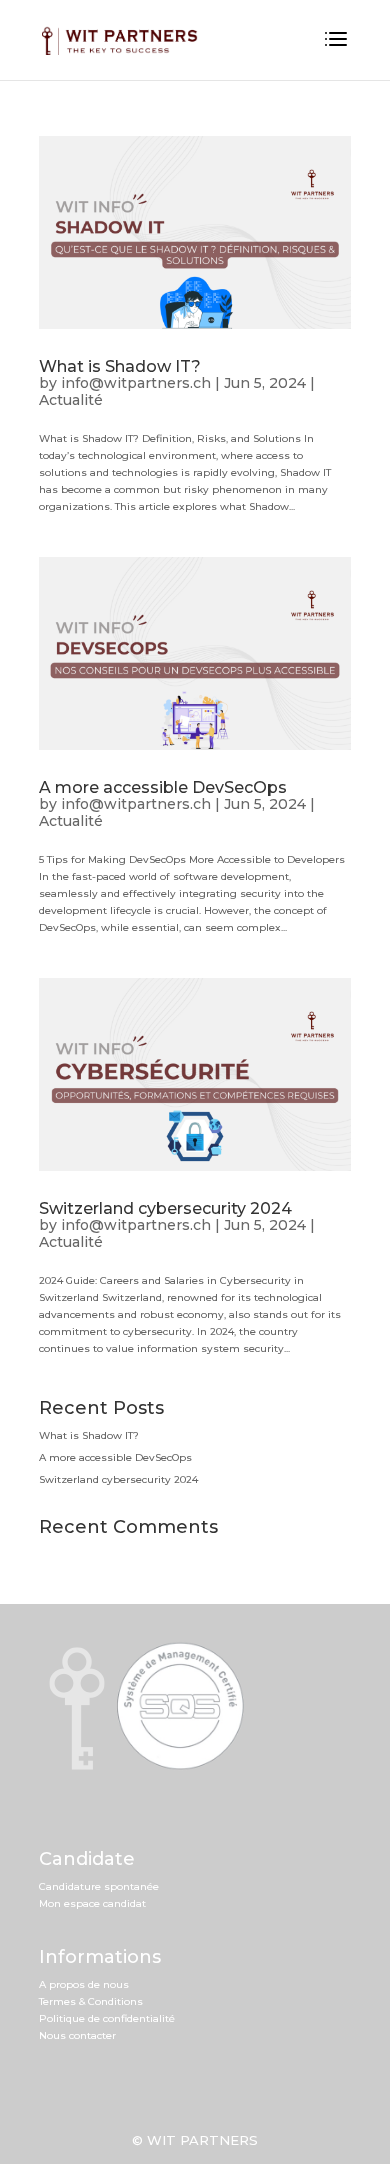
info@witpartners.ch (136, 383)
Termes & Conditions (91, 2001)
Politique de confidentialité (107, 2018)
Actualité (71, 400)
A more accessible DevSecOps (163, 787)
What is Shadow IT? (120, 366)
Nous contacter (77, 2035)
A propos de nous (84, 1984)
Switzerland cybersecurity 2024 (165, 1208)
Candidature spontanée (99, 1886)
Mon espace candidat (92, 1903)
